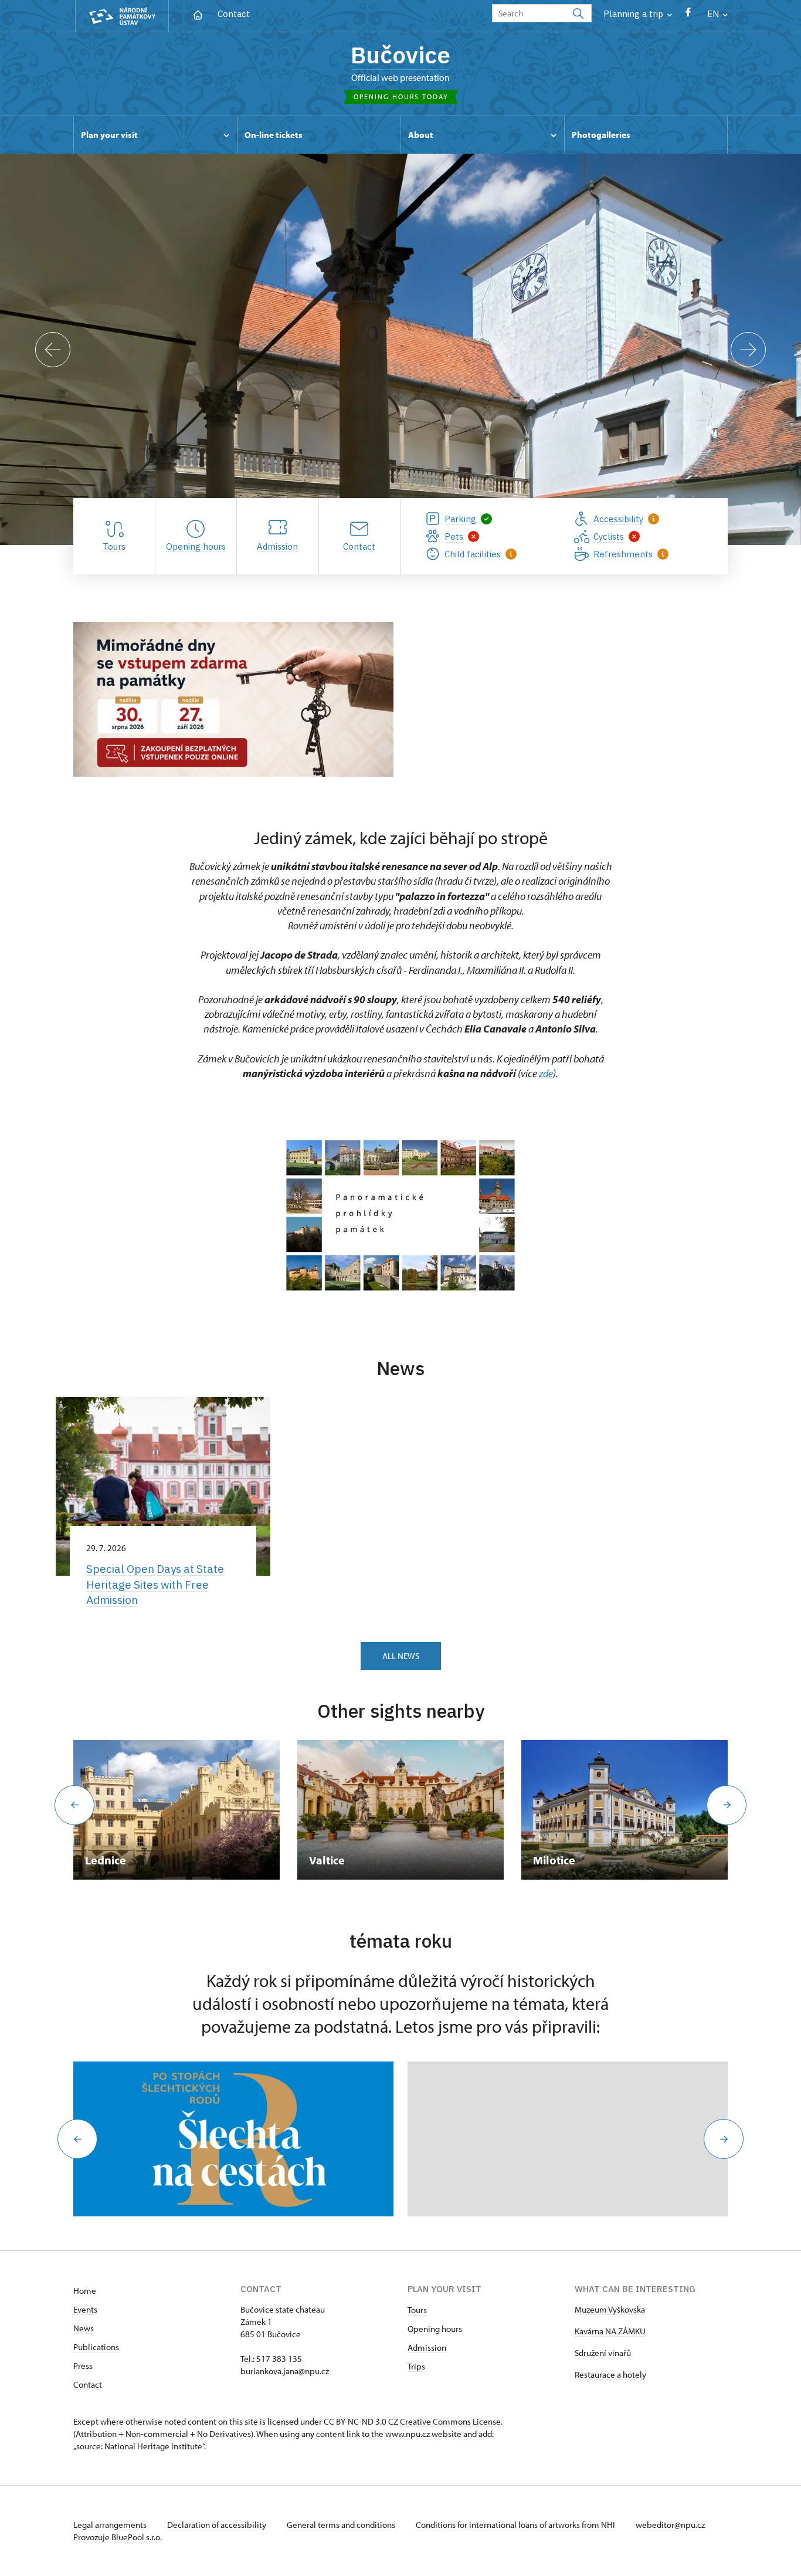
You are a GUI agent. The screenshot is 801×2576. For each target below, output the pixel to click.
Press (83, 2366)
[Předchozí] (53, 350)
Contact (234, 14)
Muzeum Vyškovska (610, 2309)
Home (85, 2291)
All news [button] (401, 1656)
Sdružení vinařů (603, 2353)
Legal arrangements (111, 2525)
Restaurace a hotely (610, 2374)
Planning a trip (634, 14)
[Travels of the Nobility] (233, 2139)
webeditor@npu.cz (670, 2525)
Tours (417, 2310)
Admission (427, 2347)
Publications (96, 2347)
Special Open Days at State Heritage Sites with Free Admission (155, 1584)
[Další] (748, 350)
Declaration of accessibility (218, 2525)
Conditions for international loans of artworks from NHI (516, 2525)
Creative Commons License (450, 2421)
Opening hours (435, 2329)
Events (85, 2309)
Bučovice (400, 55)
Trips (416, 2366)
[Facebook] (688, 15)
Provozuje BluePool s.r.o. (118, 2537)
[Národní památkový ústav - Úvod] (122, 16)
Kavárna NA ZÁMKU (610, 2331)
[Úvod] (198, 14)
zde (546, 1073)
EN (714, 14)
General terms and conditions (342, 2525)
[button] (77, 2139)
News (84, 2328)
